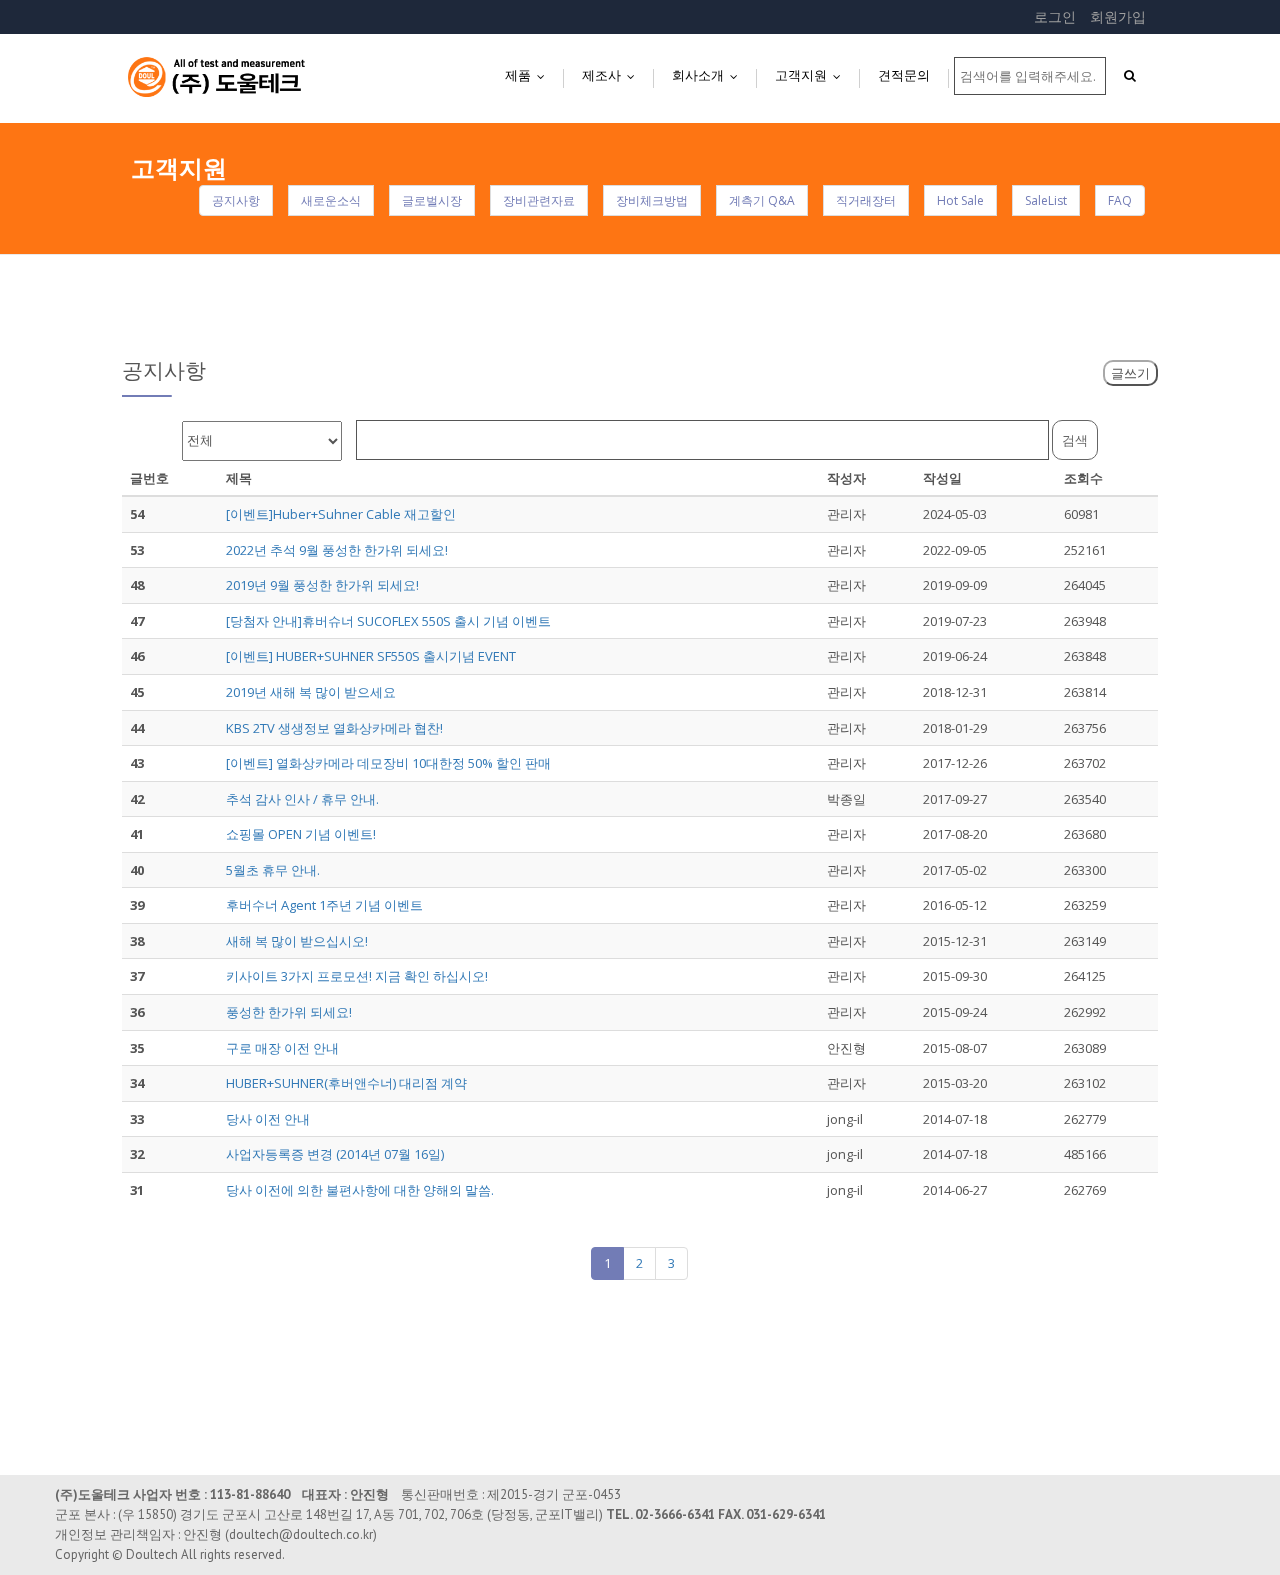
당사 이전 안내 (268, 1119)
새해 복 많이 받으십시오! (297, 941)
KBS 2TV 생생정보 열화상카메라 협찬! (334, 728)
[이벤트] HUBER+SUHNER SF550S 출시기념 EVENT (371, 656)
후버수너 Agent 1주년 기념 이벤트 (324, 905)
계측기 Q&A (762, 200)
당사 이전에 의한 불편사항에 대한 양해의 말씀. (360, 1190)
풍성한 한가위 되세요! (289, 1012)
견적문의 (904, 75)
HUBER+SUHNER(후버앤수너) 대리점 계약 (346, 1083)
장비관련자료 (539, 200)
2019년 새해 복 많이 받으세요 (311, 692)
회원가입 (1118, 16)
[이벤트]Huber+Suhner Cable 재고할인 (341, 514)
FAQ (1120, 200)
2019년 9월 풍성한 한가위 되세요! (322, 585)
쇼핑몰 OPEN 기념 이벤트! (301, 834)
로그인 (1055, 16)
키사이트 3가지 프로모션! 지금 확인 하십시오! (357, 976)
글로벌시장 (432, 200)
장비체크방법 (652, 200)
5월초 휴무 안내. (273, 870)
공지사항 (236, 200)
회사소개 (709, 75)
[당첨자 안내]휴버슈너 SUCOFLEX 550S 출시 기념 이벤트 (388, 621)
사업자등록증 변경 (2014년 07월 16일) (335, 1154)
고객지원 (812, 75)
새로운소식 (331, 200)
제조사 (613, 75)
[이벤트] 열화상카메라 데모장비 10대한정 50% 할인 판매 (388, 763)
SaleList (1046, 200)
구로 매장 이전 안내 (282, 1048)
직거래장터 (866, 200)
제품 (529, 75)
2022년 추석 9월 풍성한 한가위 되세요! (337, 550)
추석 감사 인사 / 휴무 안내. (302, 799)
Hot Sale (960, 200)
